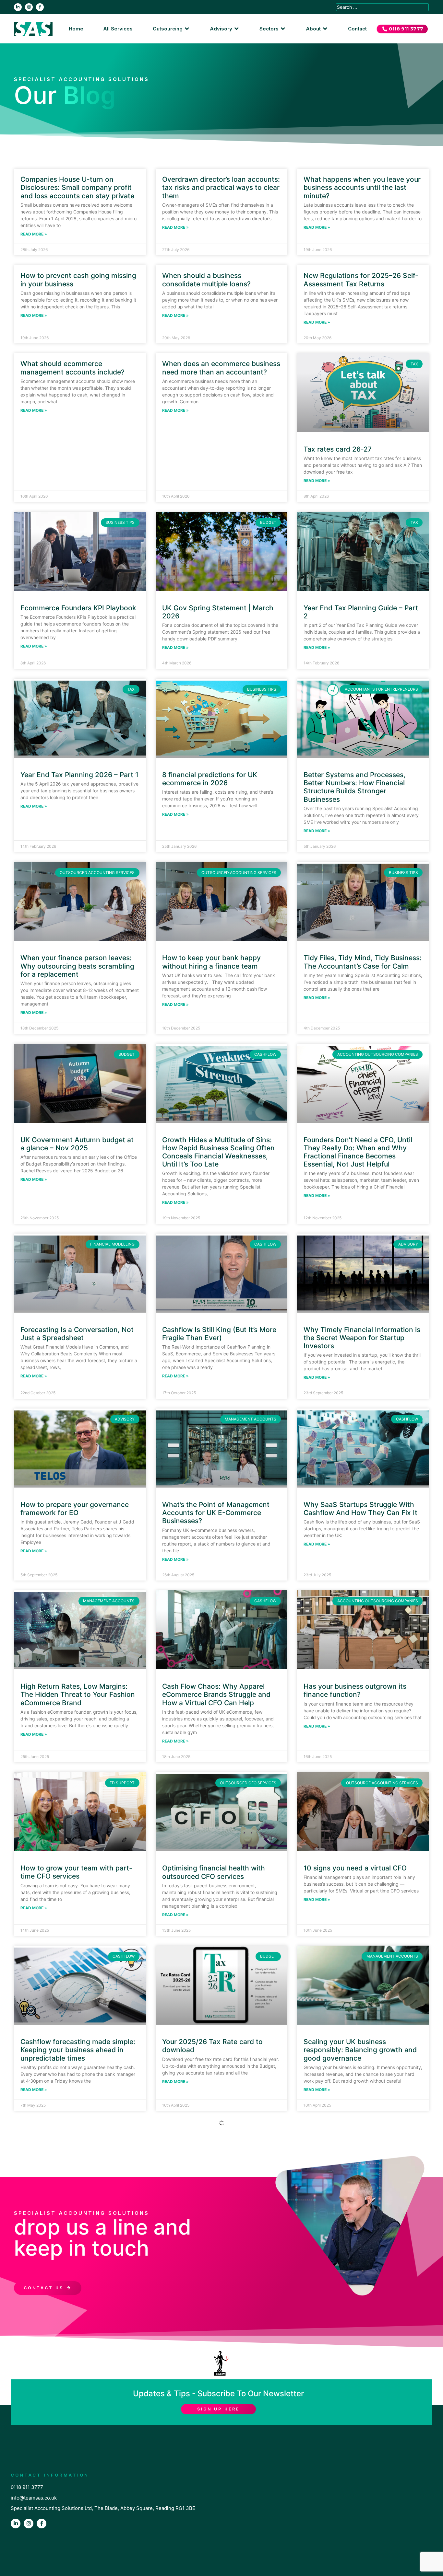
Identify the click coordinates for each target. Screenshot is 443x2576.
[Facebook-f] (40, 7)
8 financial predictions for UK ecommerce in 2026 (210, 779)
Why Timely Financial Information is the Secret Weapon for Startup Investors (362, 1338)
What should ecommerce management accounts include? (72, 368)
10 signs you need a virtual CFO (355, 1868)
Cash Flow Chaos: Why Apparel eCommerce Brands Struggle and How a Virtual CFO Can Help (216, 1694)
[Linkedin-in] (18, 7)
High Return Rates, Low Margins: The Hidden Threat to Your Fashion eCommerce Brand (78, 1694)
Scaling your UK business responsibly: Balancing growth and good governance (360, 2050)
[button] (171, 29)
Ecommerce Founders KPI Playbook (78, 608)
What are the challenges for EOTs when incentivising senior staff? (217, 2221)
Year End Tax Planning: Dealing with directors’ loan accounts (79, 2394)
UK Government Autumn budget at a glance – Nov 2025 (77, 1144)
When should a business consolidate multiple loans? (206, 280)
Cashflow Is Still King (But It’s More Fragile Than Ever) (219, 1334)
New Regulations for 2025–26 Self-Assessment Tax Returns (361, 280)
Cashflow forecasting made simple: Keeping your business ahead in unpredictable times (78, 2050)
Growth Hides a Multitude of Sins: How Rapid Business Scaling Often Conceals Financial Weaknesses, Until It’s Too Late (218, 1152)
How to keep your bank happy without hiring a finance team (211, 962)
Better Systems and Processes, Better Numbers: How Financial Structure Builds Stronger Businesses (354, 787)
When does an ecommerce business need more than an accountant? (221, 368)
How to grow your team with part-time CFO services (76, 1872)
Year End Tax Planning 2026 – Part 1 (79, 775)
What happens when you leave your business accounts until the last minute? (362, 187)
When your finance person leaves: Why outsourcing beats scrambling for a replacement (77, 966)
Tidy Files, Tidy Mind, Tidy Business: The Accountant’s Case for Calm (363, 962)
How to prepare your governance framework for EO (75, 1509)
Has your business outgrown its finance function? (355, 1690)
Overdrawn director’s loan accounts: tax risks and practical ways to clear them (221, 187)
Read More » (34, 234)
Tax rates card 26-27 (338, 449)
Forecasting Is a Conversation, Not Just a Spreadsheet (77, 1334)
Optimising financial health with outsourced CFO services (214, 1872)
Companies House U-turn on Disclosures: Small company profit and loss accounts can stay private (77, 187)
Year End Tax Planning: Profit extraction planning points (351, 2394)
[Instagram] (29, 7)
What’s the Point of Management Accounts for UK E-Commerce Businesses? (216, 1513)
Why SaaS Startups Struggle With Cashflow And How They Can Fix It (360, 1509)
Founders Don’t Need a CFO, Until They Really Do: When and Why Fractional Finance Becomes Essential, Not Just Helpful (358, 1152)
